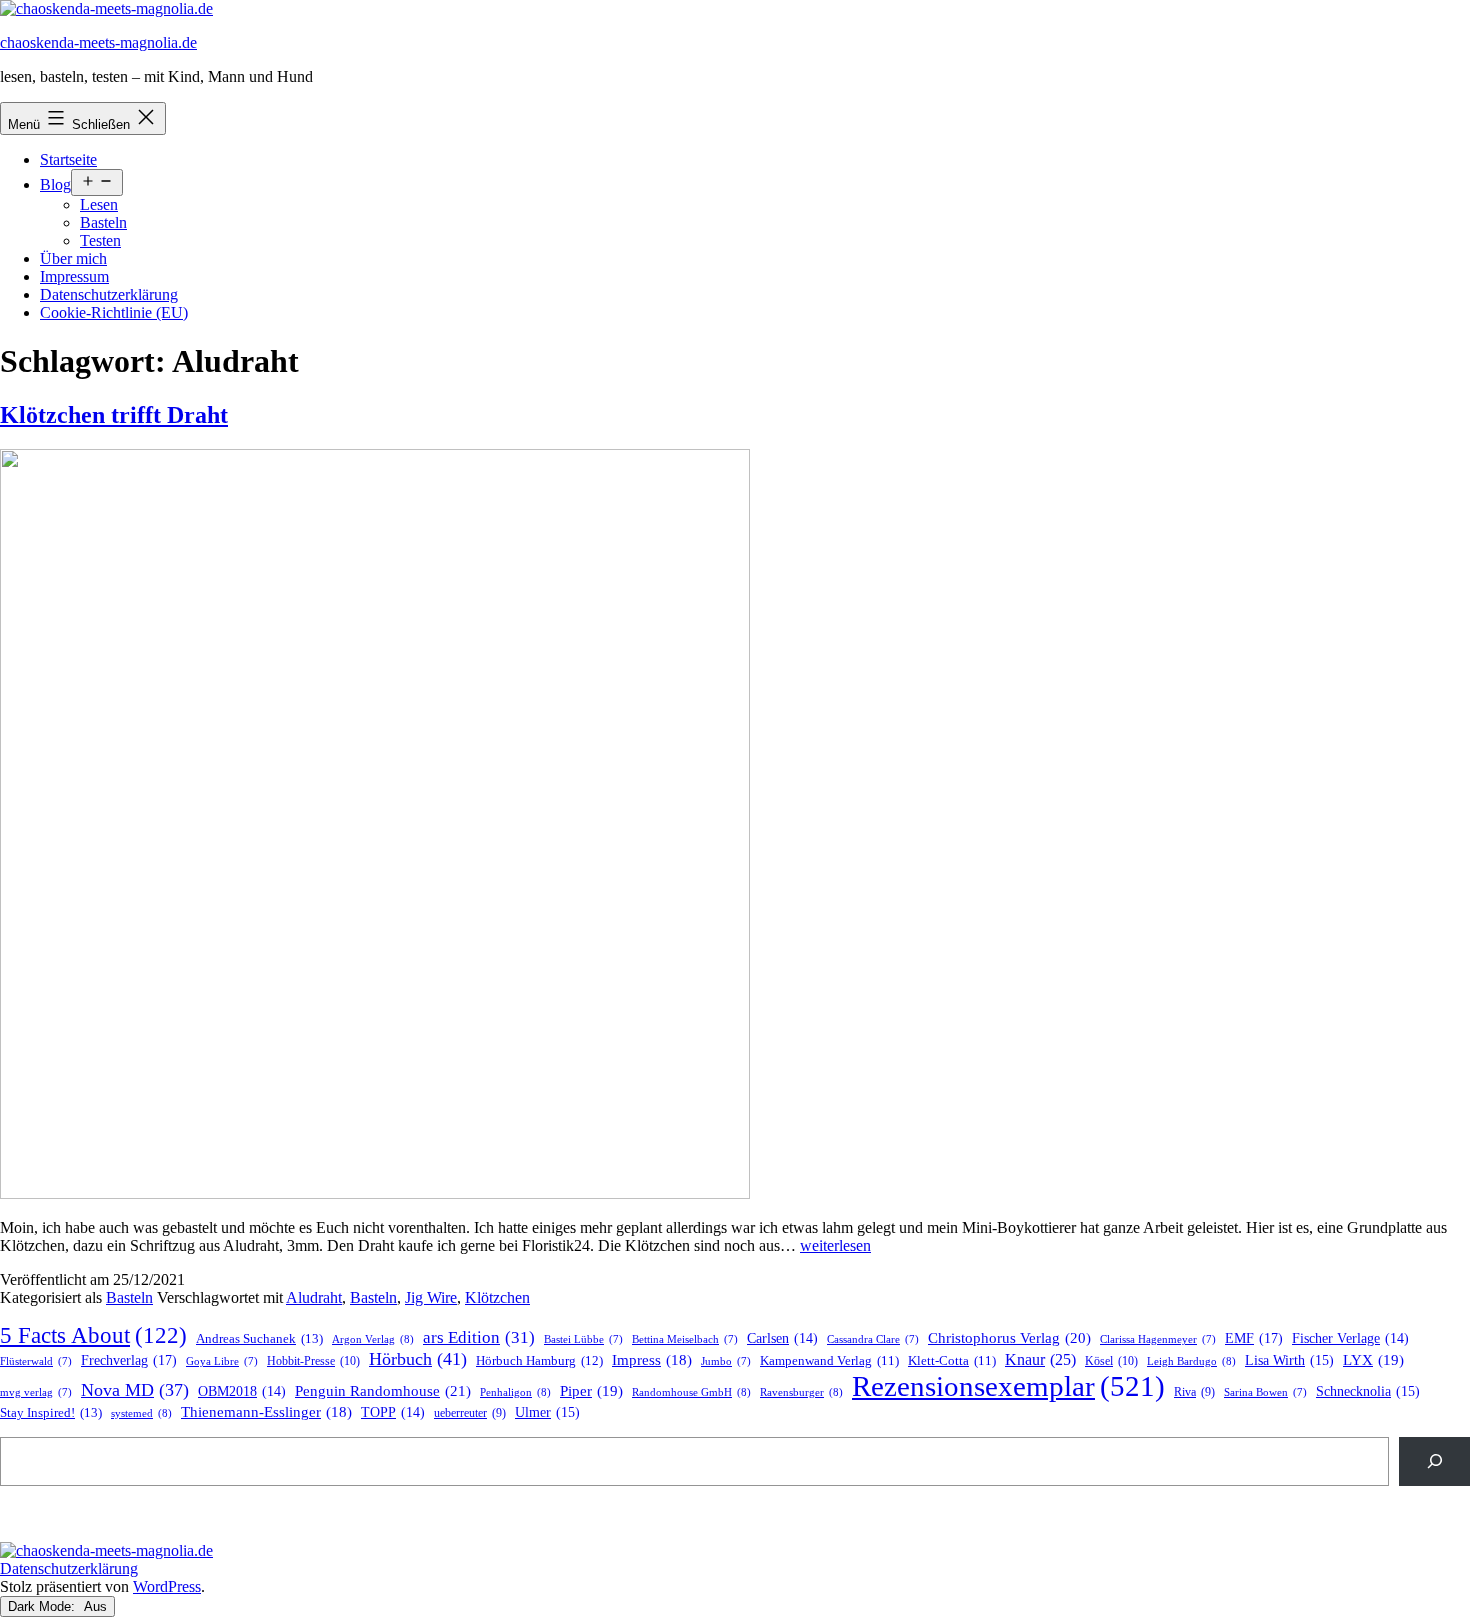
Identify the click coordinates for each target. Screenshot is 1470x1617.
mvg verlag (36, 1392)
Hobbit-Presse (313, 1361)
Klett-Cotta (952, 1361)
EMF (1254, 1338)
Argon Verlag (373, 1339)
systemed (141, 1413)
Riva (1194, 1392)
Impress (652, 1360)
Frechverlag (129, 1360)
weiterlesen (835, 1245)
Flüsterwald (36, 1361)
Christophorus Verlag (1009, 1338)
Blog (55, 184)
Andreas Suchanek (259, 1338)
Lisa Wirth (1289, 1360)
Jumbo (726, 1361)
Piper (591, 1391)
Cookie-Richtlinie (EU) (114, 312)
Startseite (68, 159)
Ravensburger (801, 1392)
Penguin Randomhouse (383, 1390)
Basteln (103, 222)
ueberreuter (470, 1413)
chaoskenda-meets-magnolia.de (98, 42)
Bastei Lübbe (583, 1339)
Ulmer (547, 1412)
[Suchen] (1434, 1461)
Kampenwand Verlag (829, 1361)
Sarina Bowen (1265, 1392)
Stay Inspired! (51, 1412)
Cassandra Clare (873, 1339)
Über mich (73, 258)
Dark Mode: (43, 1606)
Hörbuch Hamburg (539, 1361)
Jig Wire (431, 1297)
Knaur (1040, 1359)
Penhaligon (515, 1392)
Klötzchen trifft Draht (114, 415)
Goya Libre (222, 1361)
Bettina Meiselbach (685, 1339)
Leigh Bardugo (1191, 1361)
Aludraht (314, 1297)
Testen (100, 240)
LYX (1373, 1360)
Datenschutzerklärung (109, 294)
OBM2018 (242, 1391)
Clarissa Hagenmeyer (1158, 1339)
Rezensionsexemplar (1008, 1386)
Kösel (1111, 1361)
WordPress (167, 1586)
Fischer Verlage (1350, 1338)
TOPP (393, 1412)
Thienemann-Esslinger (266, 1412)
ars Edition (479, 1337)
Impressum (74, 276)
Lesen (99, 204)
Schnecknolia (1368, 1391)
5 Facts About (93, 1335)
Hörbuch (418, 1359)
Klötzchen (497, 1297)
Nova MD (135, 1390)
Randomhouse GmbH (691, 1392)
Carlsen (782, 1338)
